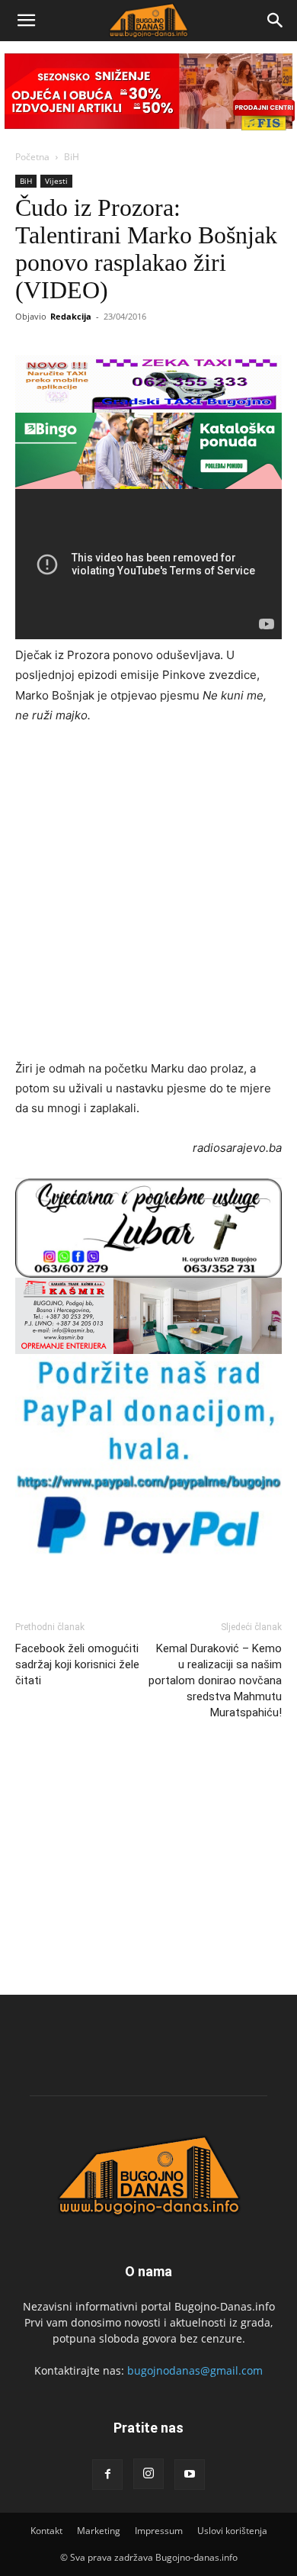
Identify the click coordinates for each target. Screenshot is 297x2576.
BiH (72, 157)
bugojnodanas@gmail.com (195, 2370)
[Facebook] (107, 2475)
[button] (26, 21)
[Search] (276, 21)
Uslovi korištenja (232, 2531)
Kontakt (46, 2531)
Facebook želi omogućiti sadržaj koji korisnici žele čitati (77, 1664)
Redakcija (71, 316)
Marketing (99, 2531)
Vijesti (56, 181)
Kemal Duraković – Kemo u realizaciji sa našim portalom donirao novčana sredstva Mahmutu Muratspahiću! (215, 1680)
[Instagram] (148, 2474)
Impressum (159, 2531)
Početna (32, 157)
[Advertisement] (148, 894)
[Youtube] (190, 2475)
